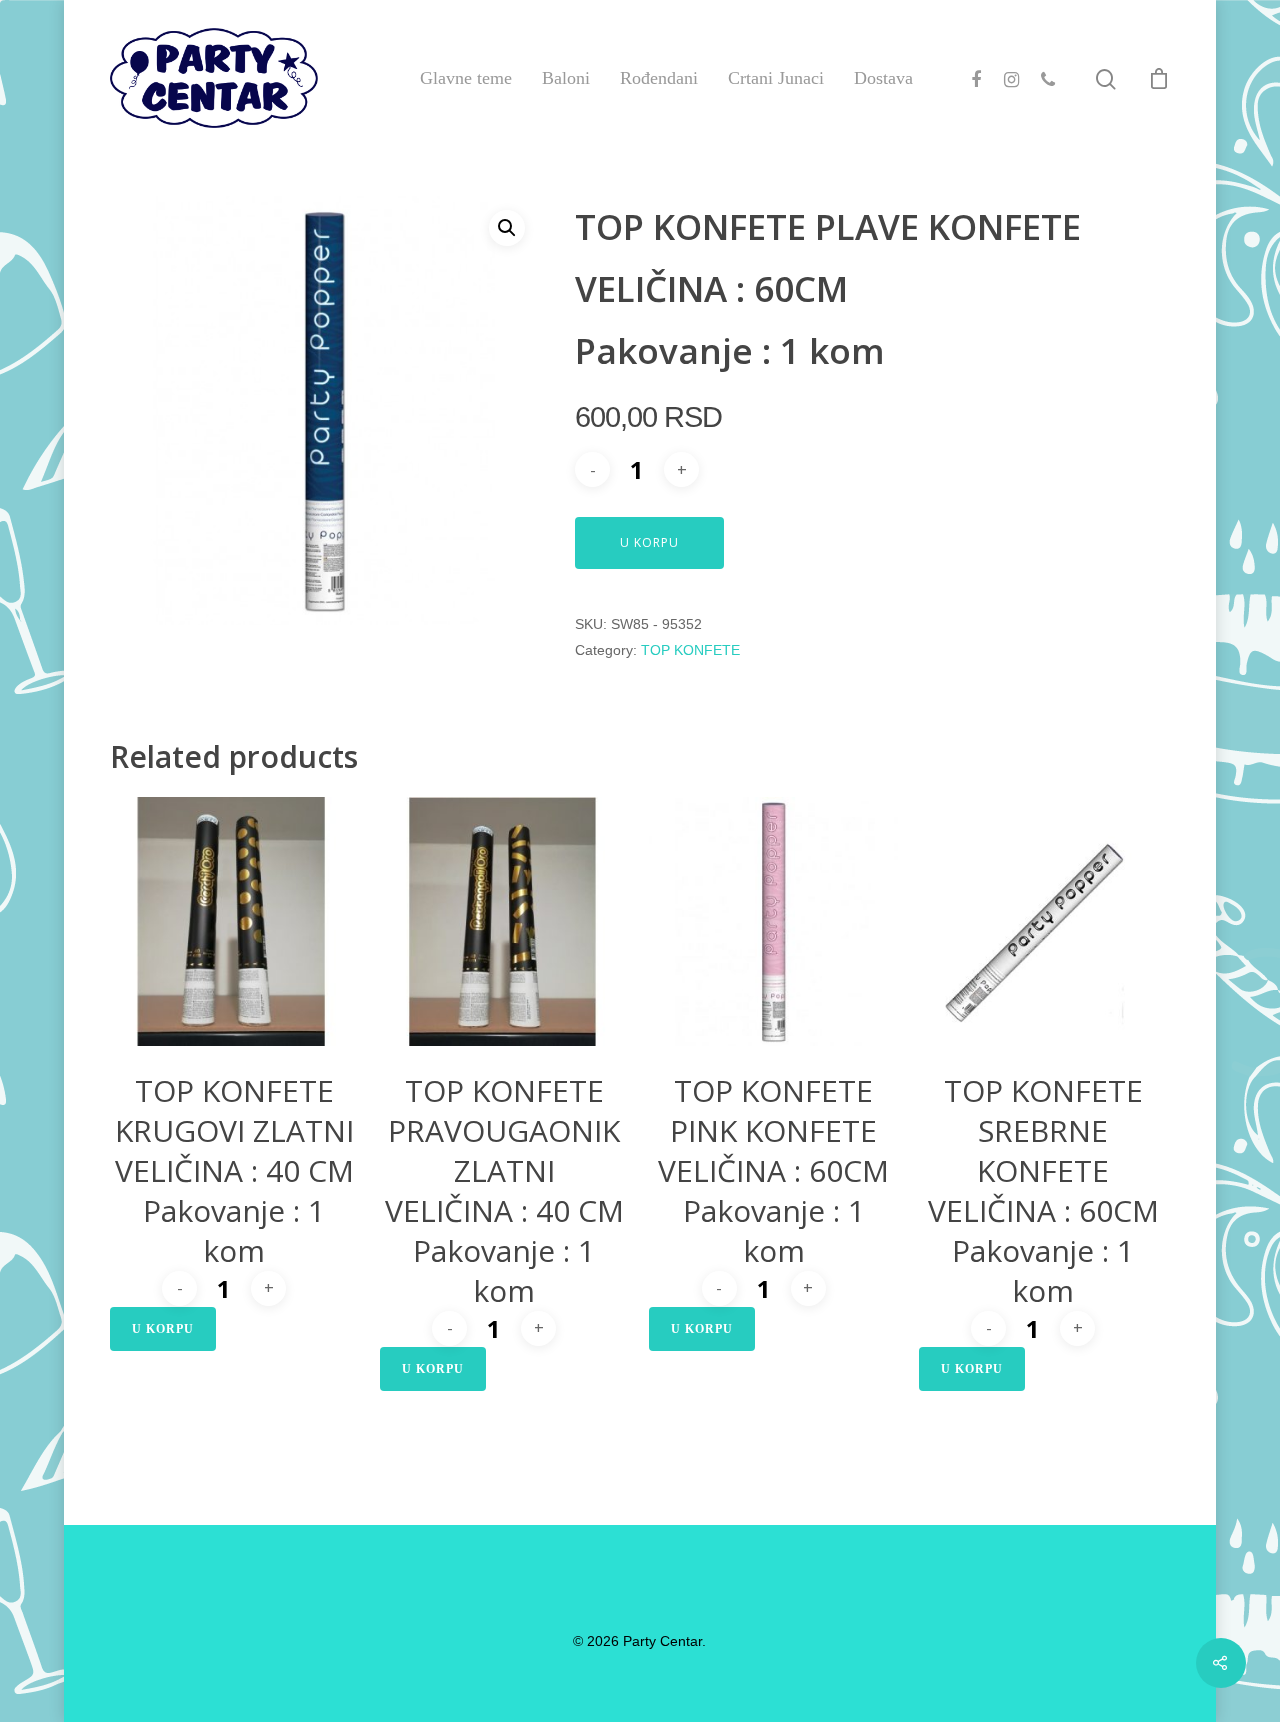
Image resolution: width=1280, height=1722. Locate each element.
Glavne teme (466, 78)
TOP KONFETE (690, 650)
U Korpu (649, 542)
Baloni (566, 78)
